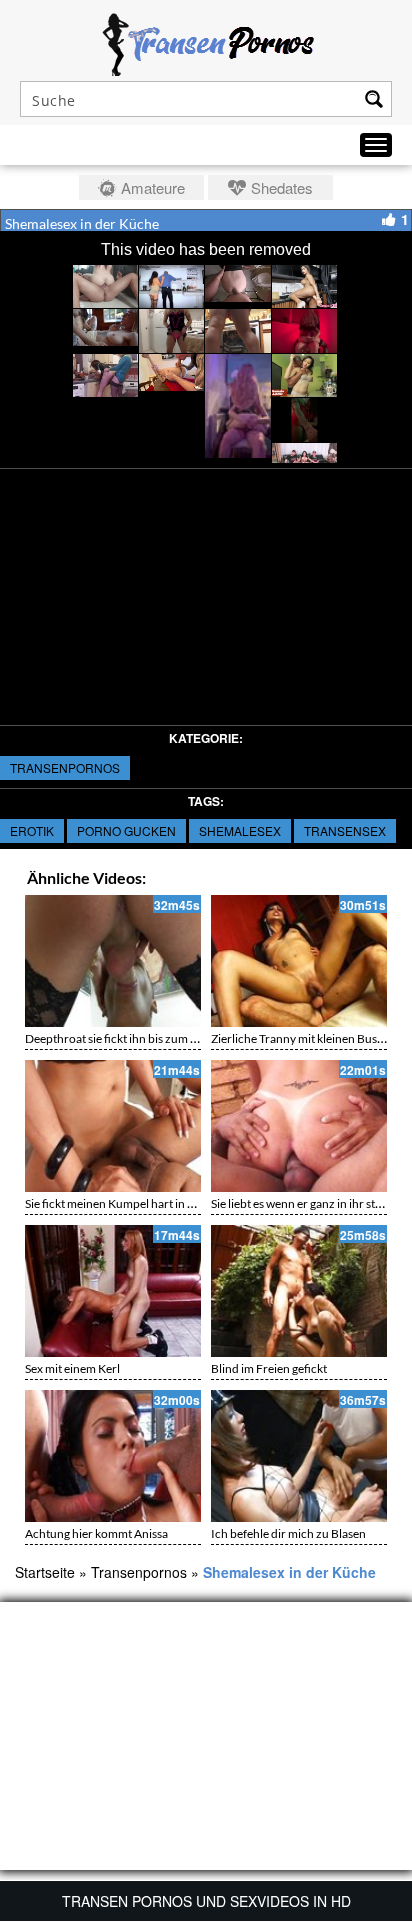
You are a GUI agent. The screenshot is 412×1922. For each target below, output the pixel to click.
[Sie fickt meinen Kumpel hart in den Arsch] (113, 1126)
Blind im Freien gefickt (269, 1368)
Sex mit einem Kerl (72, 1368)
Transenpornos (65, 767)
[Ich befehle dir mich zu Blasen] (299, 1456)
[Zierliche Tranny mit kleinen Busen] (299, 961)
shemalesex (240, 830)
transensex (345, 830)
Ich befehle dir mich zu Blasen (288, 1533)
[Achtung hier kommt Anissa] (113, 1456)
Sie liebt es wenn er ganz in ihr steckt (304, 1203)
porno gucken (126, 830)
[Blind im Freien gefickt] (299, 1291)
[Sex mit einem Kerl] (113, 1291)
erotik (32, 830)
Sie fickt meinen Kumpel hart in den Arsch (132, 1203)
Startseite (45, 1572)
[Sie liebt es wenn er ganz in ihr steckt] (299, 1126)
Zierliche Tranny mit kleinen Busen (300, 1038)
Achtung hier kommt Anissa (96, 1533)
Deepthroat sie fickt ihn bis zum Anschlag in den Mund (165, 1038)
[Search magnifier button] (374, 99)
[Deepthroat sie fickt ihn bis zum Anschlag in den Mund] (113, 961)
